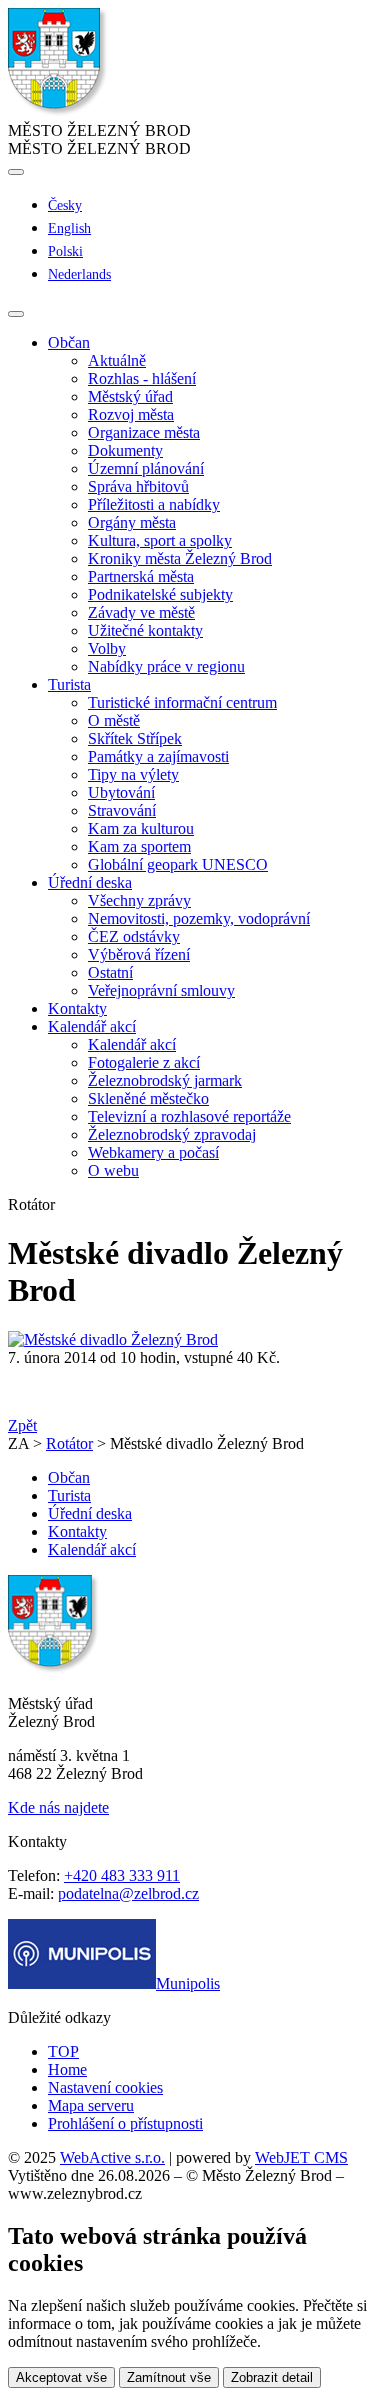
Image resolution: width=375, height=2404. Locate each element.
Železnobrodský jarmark (165, 1080)
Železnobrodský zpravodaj (172, 1134)
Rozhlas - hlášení (142, 378)
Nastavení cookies (105, 2087)
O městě (114, 720)
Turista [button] (69, 684)
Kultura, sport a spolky (160, 540)
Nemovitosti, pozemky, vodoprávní (199, 918)
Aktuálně (117, 360)
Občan (69, 1477)
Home (67, 2069)
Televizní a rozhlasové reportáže (189, 1116)
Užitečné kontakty (145, 630)
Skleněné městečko (148, 1098)
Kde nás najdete (58, 1807)
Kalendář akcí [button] (92, 1026)
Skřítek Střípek (135, 738)
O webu (113, 1170)
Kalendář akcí (132, 1044)
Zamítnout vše (169, 2377)
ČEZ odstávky (134, 936)
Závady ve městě (141, 612)
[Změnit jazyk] (16, 172)
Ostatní (110, 972)
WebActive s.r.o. (112, 2157)
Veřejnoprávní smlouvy (161, 990)
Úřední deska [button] (90, 882)
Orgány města (132, 522)
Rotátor (69, 1443)
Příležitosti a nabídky (154, 504)
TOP (63, 2051)
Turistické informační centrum (182, 702)
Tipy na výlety (133, 774)
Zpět (22, 1425)
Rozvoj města (131, 414)
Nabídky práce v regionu (166, 666)
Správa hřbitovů (138, 486)
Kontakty (77, 1008)
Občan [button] (69, 342)
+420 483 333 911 (122, 1875)
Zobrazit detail (272, 2377)
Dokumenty (125, 450)
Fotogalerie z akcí (144, 1062)
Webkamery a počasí (153, 1152)
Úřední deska (90, 1513)
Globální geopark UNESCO (178, 864)
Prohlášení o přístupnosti (125, 2123)
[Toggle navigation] (16, 314)
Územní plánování (146, 468)
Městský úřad (130, 396)
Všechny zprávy (139, 900)
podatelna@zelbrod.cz (128, 1893)
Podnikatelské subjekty (160, 594)
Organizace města (144, 432)
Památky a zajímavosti (158, 756)
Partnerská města (141, 576)
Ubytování (121, 792)
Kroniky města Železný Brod (180, 558)
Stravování (122, 810)
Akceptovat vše (61, 2377)
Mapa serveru (91, 2105)
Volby (107, 648)
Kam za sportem (139, 846)
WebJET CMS (301, 2157)
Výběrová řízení (139, 954)
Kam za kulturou (141, 828)
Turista (69, 1495)
